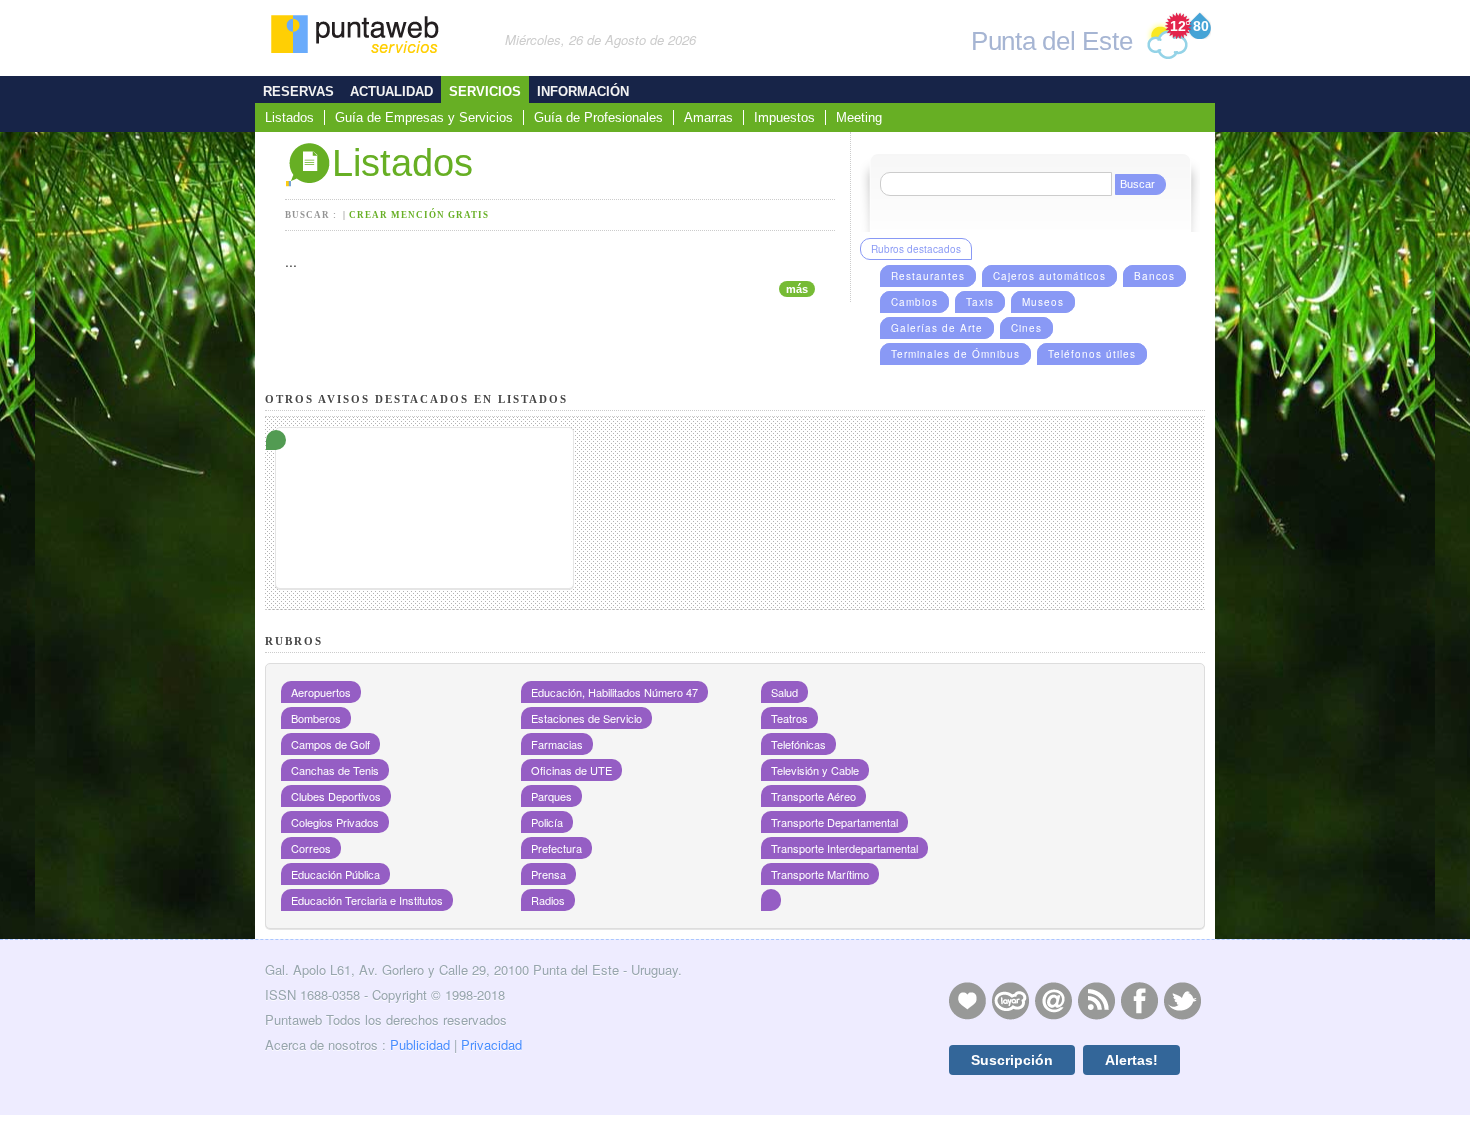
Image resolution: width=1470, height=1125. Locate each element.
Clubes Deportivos (336, 796)
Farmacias (557, 744)
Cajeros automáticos (1049, 276)
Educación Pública (335, 874)
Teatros (789, 718)
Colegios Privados (335, 822)
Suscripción (1012, 1060)
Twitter (1182, 1000)
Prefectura (556, 848)
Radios (548, 900)
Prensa (548, 874)
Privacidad (491, 1044)
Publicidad (420, 1044)
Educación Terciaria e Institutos (367, 900)
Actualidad (391, 91)
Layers (1010, 1000)
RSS (1096, 1000)
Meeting (859, 117)
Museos (1043, 302)
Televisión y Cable (815, 770)
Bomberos (316, 718)
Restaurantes (928, 276)
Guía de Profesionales (598, 117)
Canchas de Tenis (335, 770)
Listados (289, 117)
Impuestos (784, 117)
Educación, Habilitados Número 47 (614, 692)
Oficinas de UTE (571, 770)
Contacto (1053, 1000)
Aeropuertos (321, 692)
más (797, 289)
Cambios (914, 302)
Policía (547, 822)
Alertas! (1131, 1060)
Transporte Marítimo (820, 874)
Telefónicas (798, 744)
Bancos (1154, 276)
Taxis (980, 302)
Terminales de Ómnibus (955, 354)
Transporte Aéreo (813, 796)
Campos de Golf (330, 744)
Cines (1026, 328)
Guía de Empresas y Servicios (424, 117)
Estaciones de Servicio (586, 718)
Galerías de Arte (937, 328)
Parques (551, 796)
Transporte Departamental (834, 822)
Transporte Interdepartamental (844, 848)
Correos (311, 848)
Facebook (1139, 1000)
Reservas (298, 91)
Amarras (708, 117)
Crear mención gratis (419, 215)
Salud (784, 692)
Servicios (485, 91)
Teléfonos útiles (1092, 354)
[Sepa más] (424, 454)
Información (583, 91)
